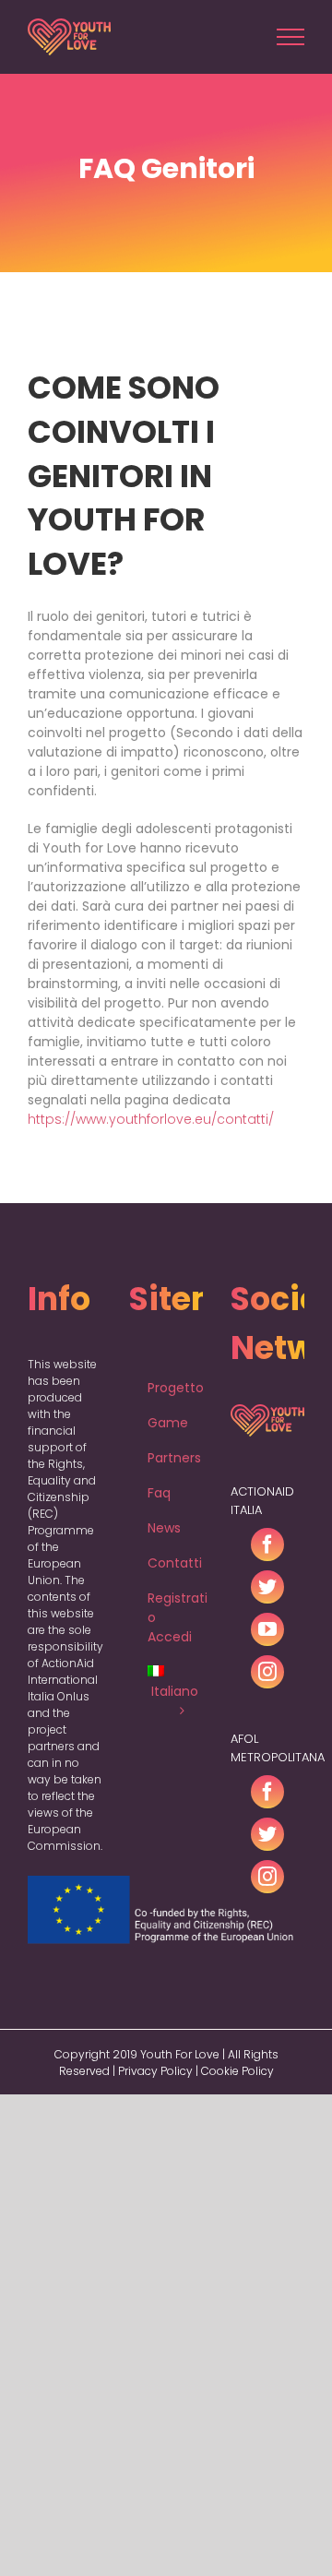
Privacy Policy (155, 2071)
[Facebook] (267, 1544)
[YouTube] (267, 1629)
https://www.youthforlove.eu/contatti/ (151, 1119)
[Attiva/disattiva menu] (291, 37)
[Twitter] (267, 1587)
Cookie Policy (237, 2071)
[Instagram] (267, 1672)
